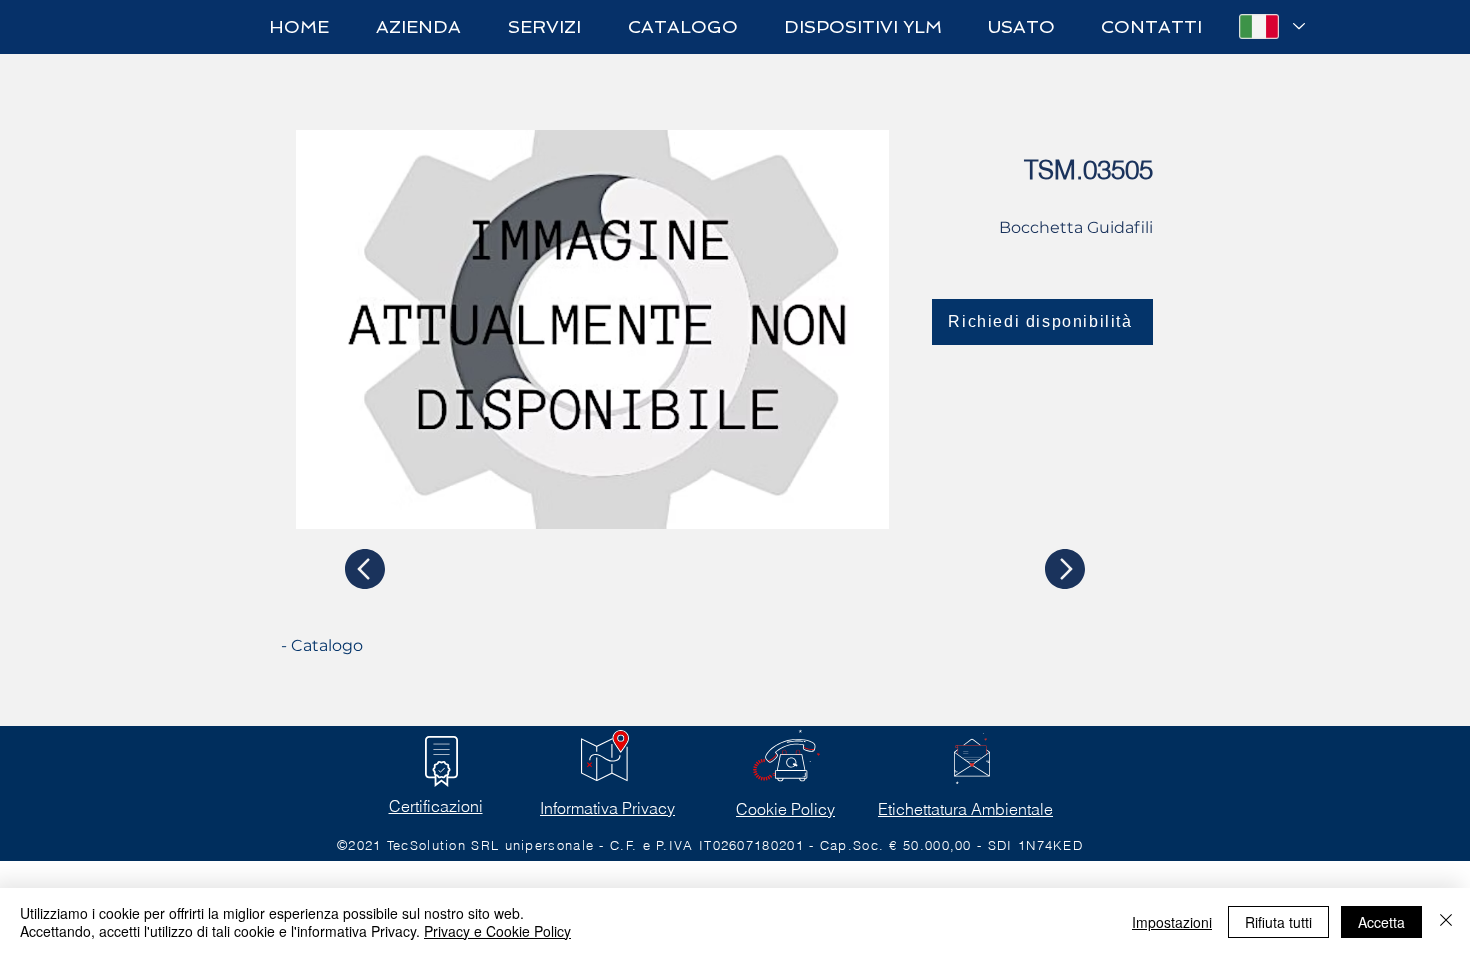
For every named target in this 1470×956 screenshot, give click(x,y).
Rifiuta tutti (1278, 922)
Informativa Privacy (607, 808)
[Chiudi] (1446, 922)
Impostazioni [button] (1172, 922)
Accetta (1381, 922)
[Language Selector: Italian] (1271, 26)
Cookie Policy (785, 809)
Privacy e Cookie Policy (497, 931)
